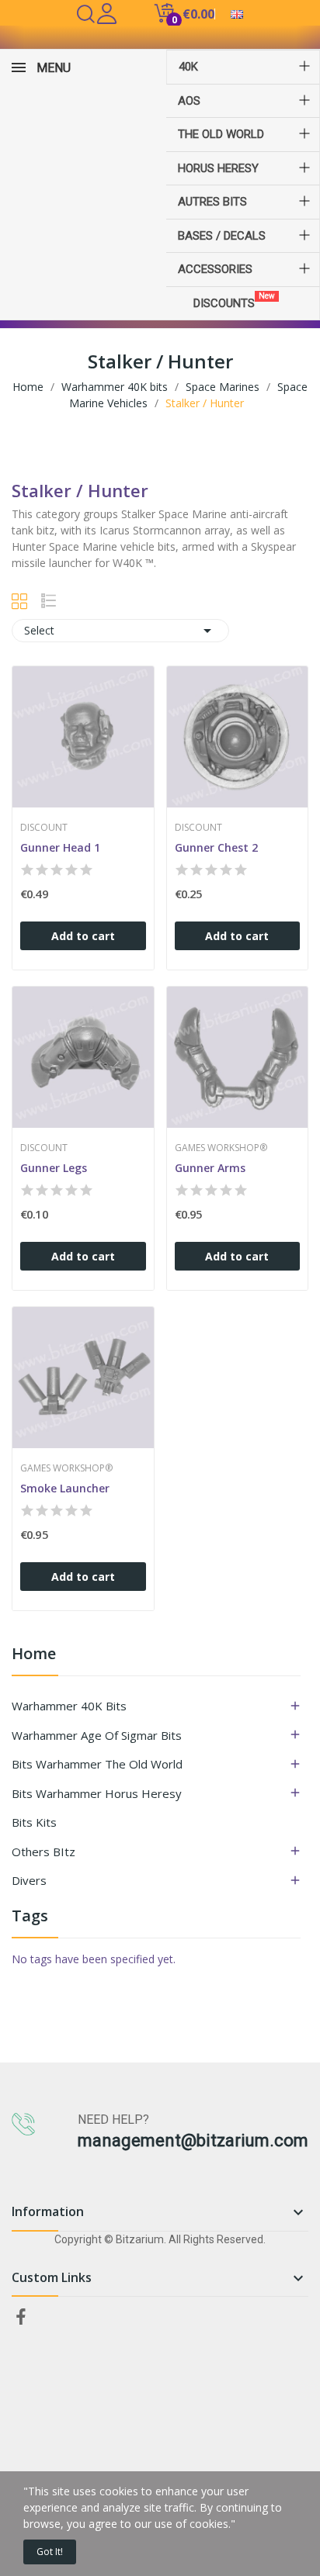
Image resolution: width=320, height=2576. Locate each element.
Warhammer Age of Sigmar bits (97, 1735)
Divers (29, 1880)
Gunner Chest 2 (216, 847)
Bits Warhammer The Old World (97, 1764)
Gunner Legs (54, 1168)
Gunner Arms (210, 1168)
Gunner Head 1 (60, 847)
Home (34, 1655)
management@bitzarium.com (193, 2140)
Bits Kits (34, 1822)
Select (120, 631)
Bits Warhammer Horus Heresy (97, 1793)
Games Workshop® (221, 1148)
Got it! (50, 2552)
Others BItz (43, 1852)
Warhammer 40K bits (69, 1706)
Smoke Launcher (65, 1488)
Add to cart (83, 936)
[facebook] (21, 2317)
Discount (44, 828)
